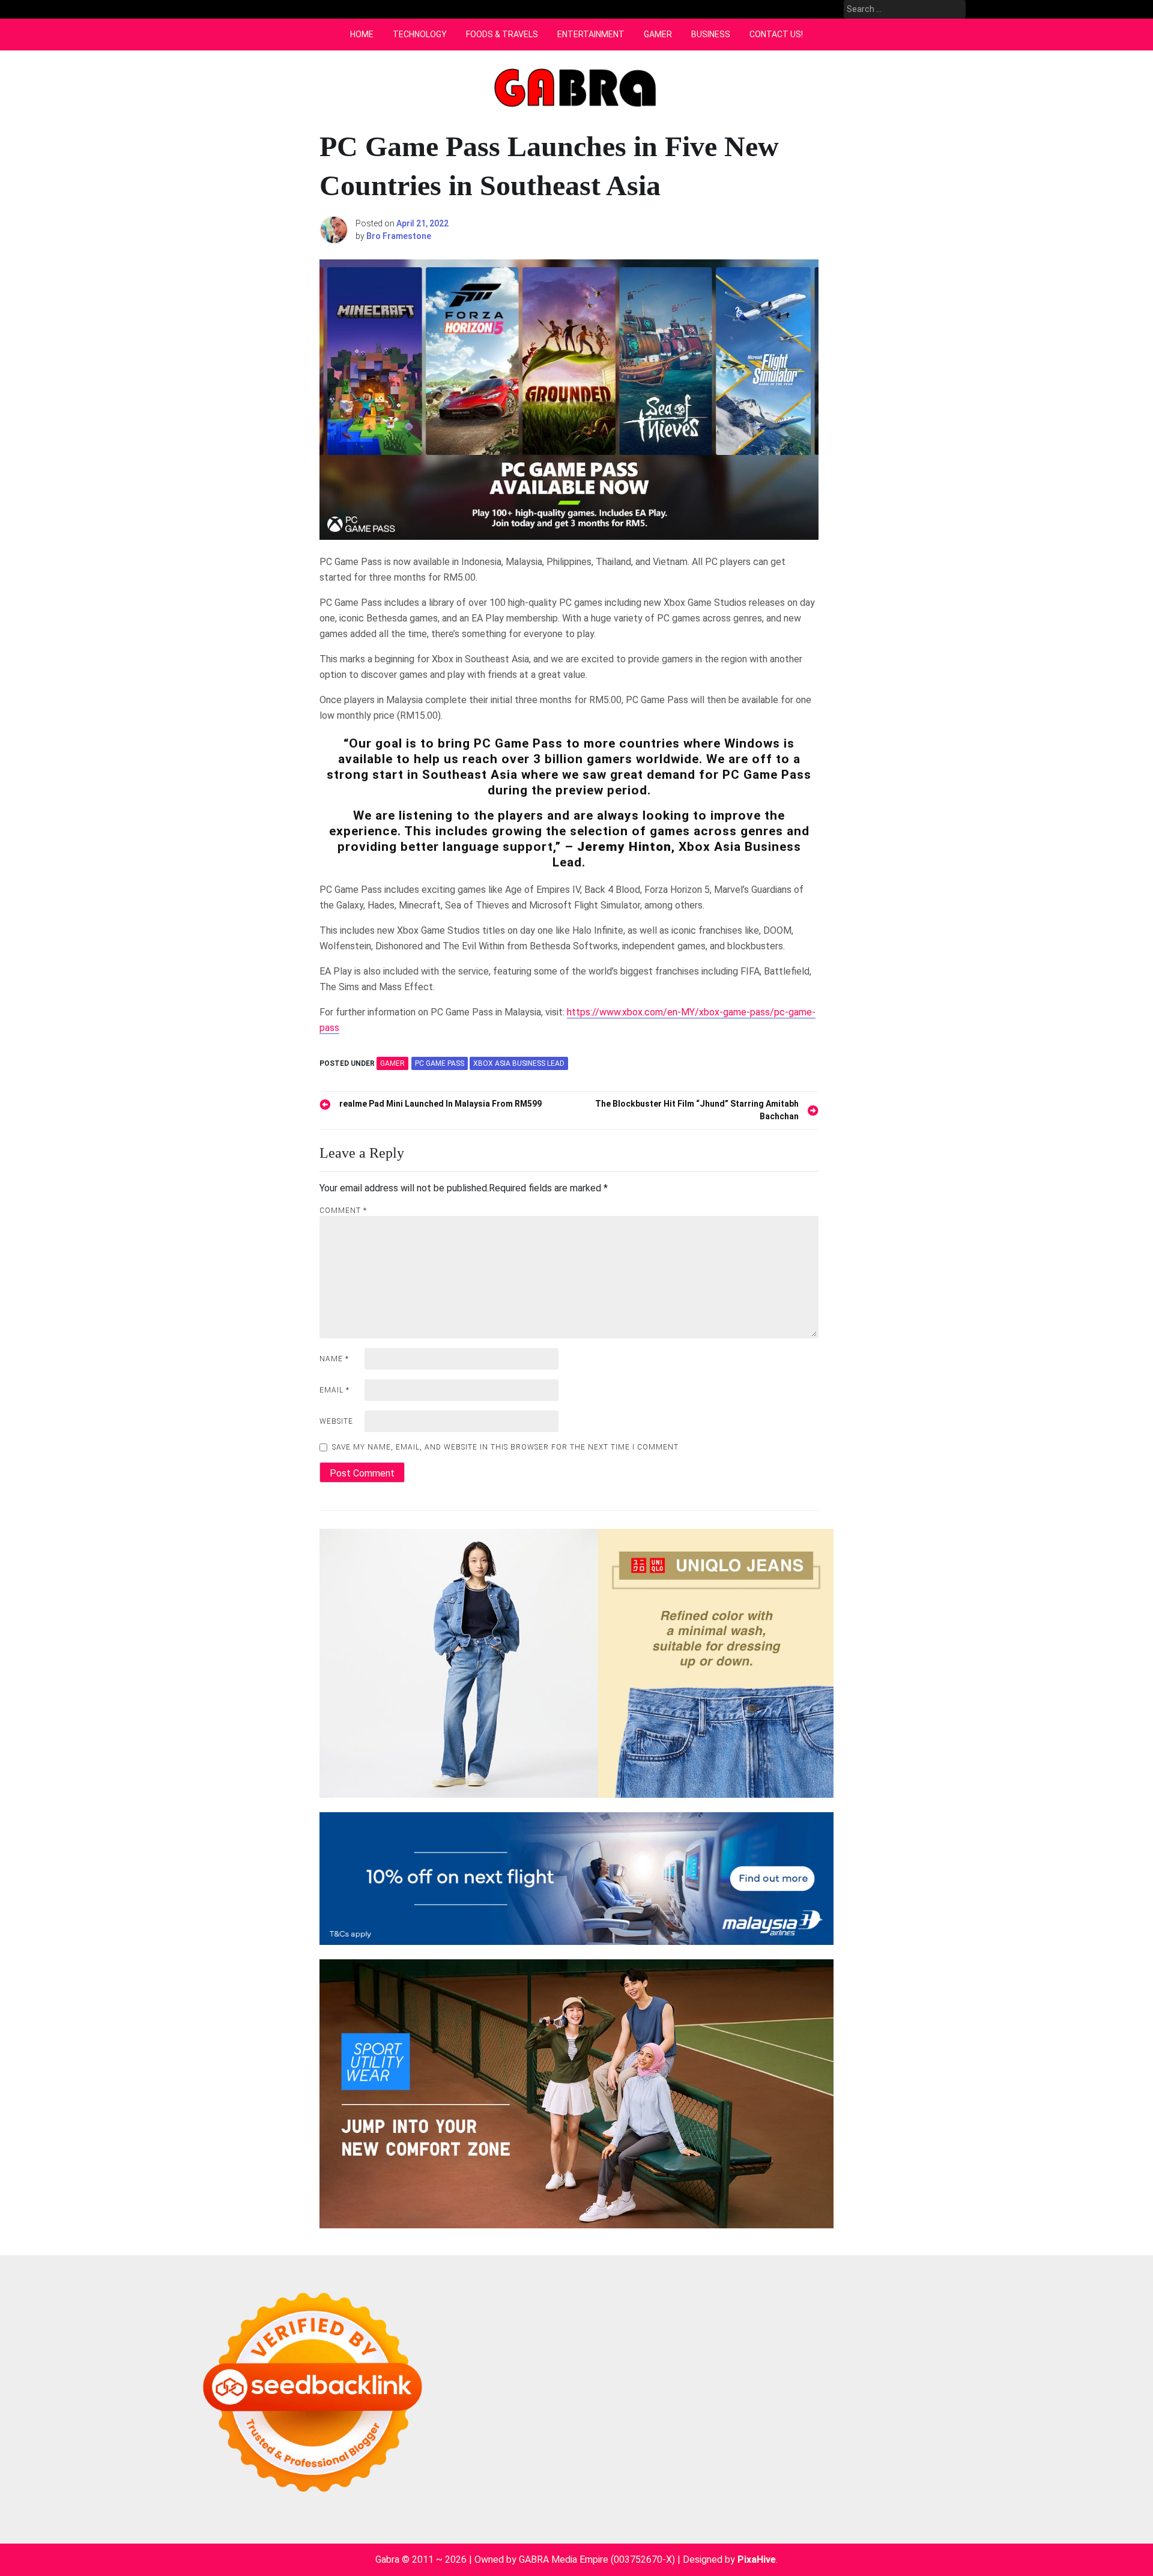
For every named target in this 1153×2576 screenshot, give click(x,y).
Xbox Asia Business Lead (519, 1063)
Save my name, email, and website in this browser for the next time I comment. (506, 1447)
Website (336, 1421)
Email (334, 1390)
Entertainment (591, 34)
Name (334, 1359)
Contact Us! (776, 34)
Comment (343, 1211)
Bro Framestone (399, 236)
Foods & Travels (502, 34)
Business (711, 34)
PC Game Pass (440, 1063)
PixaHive (757, 2559)
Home (362, 34)
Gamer (658, 34)
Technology (420, 34)
